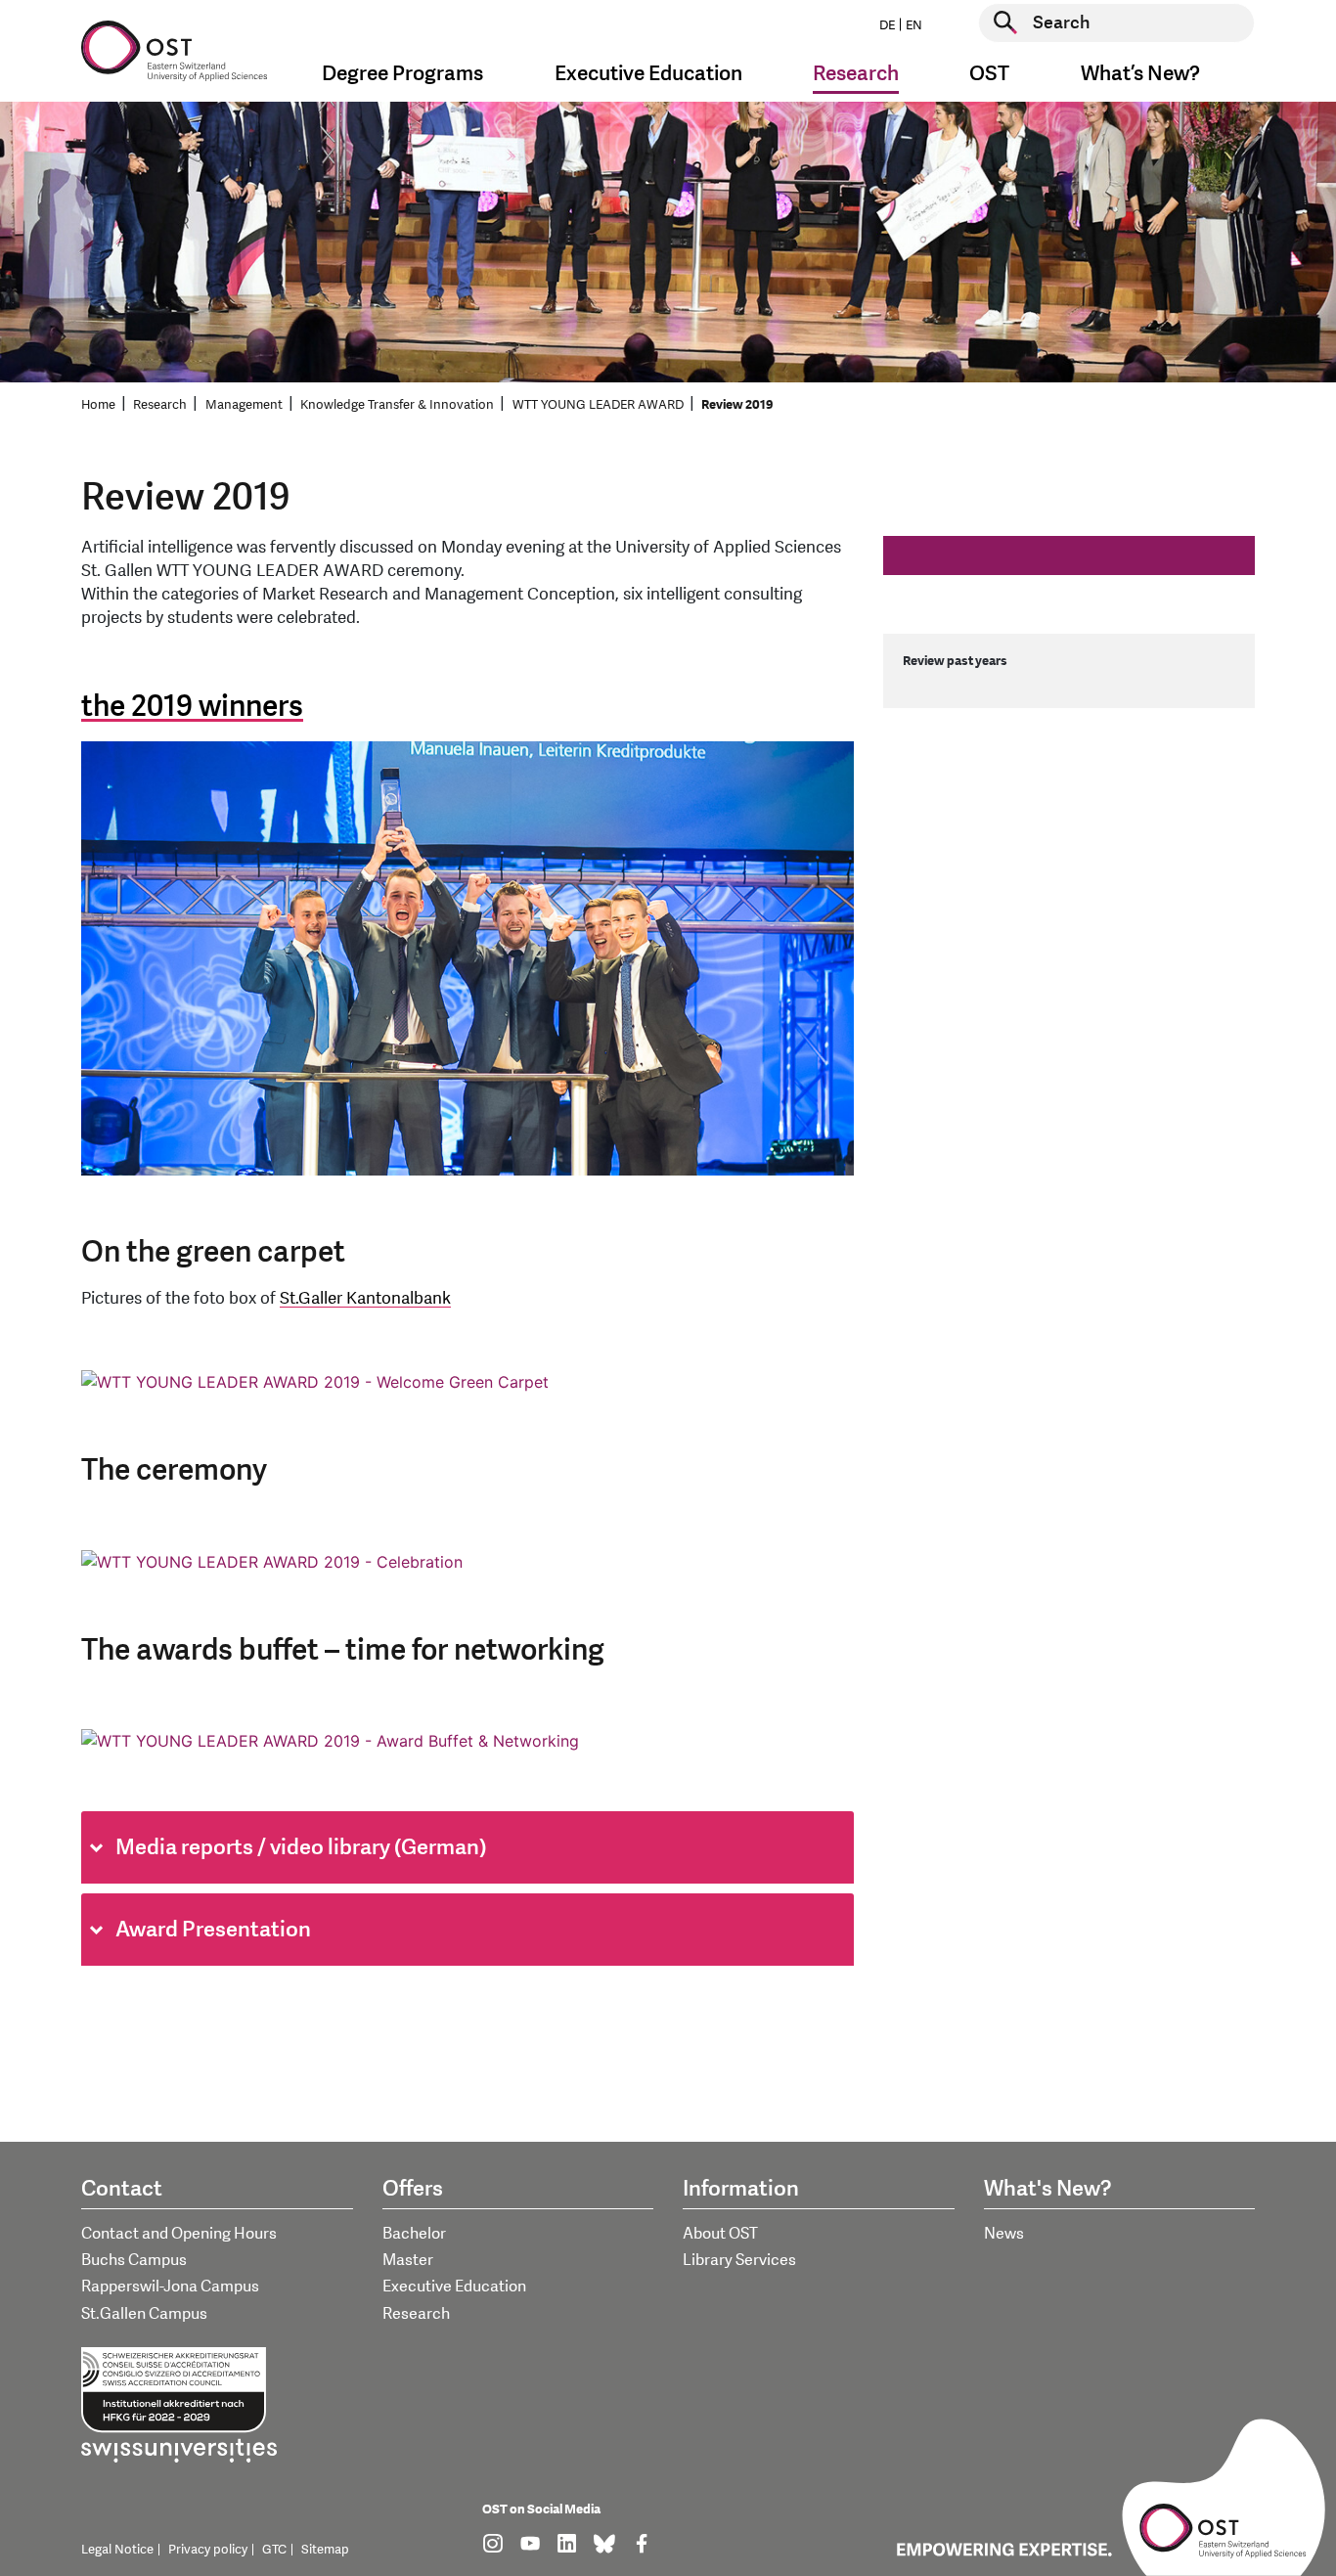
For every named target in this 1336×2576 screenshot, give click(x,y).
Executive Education (454, 2287)
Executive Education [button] (648, 74)
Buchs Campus (134, 2260)
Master (408, 2260)
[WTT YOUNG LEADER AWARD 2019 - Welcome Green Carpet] (315, 1381)
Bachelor (414, 2234)
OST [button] (989, 74)
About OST (720, 2234)
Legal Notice (117, 2550)
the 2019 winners (192, 707)
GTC (274, 2550)
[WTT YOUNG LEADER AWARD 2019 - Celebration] (272, 1560)
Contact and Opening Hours (179, 2234)
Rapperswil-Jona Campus (170, 2287)
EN (914, 25)
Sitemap (325, 2550)
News (1004, 2234)
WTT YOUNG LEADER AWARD (598, 405)
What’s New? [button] (1140, 74)
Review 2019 (737, 405)
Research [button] (856, 74)
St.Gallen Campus (144, 2314)
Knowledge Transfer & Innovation (397, 405)
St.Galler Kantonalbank (365, 1298)
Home (98, 405)
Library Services (739, 2260)
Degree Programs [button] (402, 74)
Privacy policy (208, 2550)
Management (244, 405)
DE (887, 25)
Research (160, 405)
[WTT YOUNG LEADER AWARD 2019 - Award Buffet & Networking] (330, 1740)
